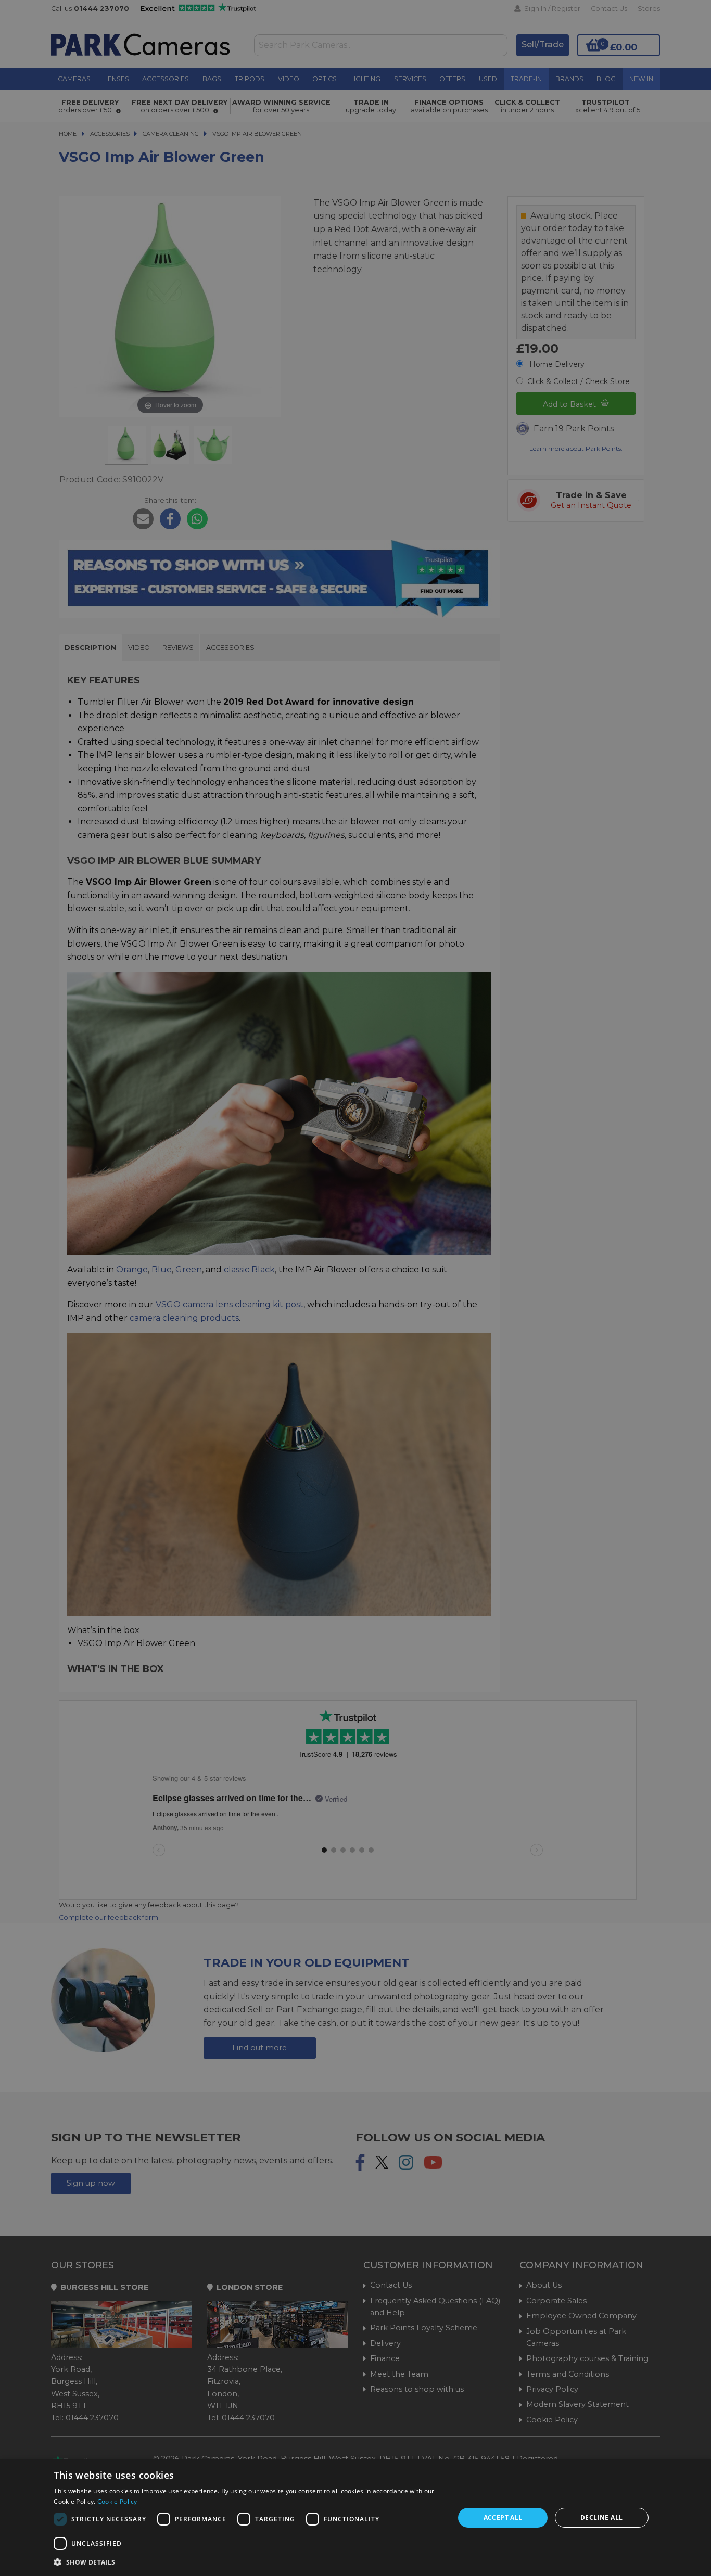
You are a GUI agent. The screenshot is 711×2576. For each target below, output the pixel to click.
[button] (248, 2562)
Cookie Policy (117, 2501)
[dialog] (355, 2518)
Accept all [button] (503, 2517)
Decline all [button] (601, 2517)
